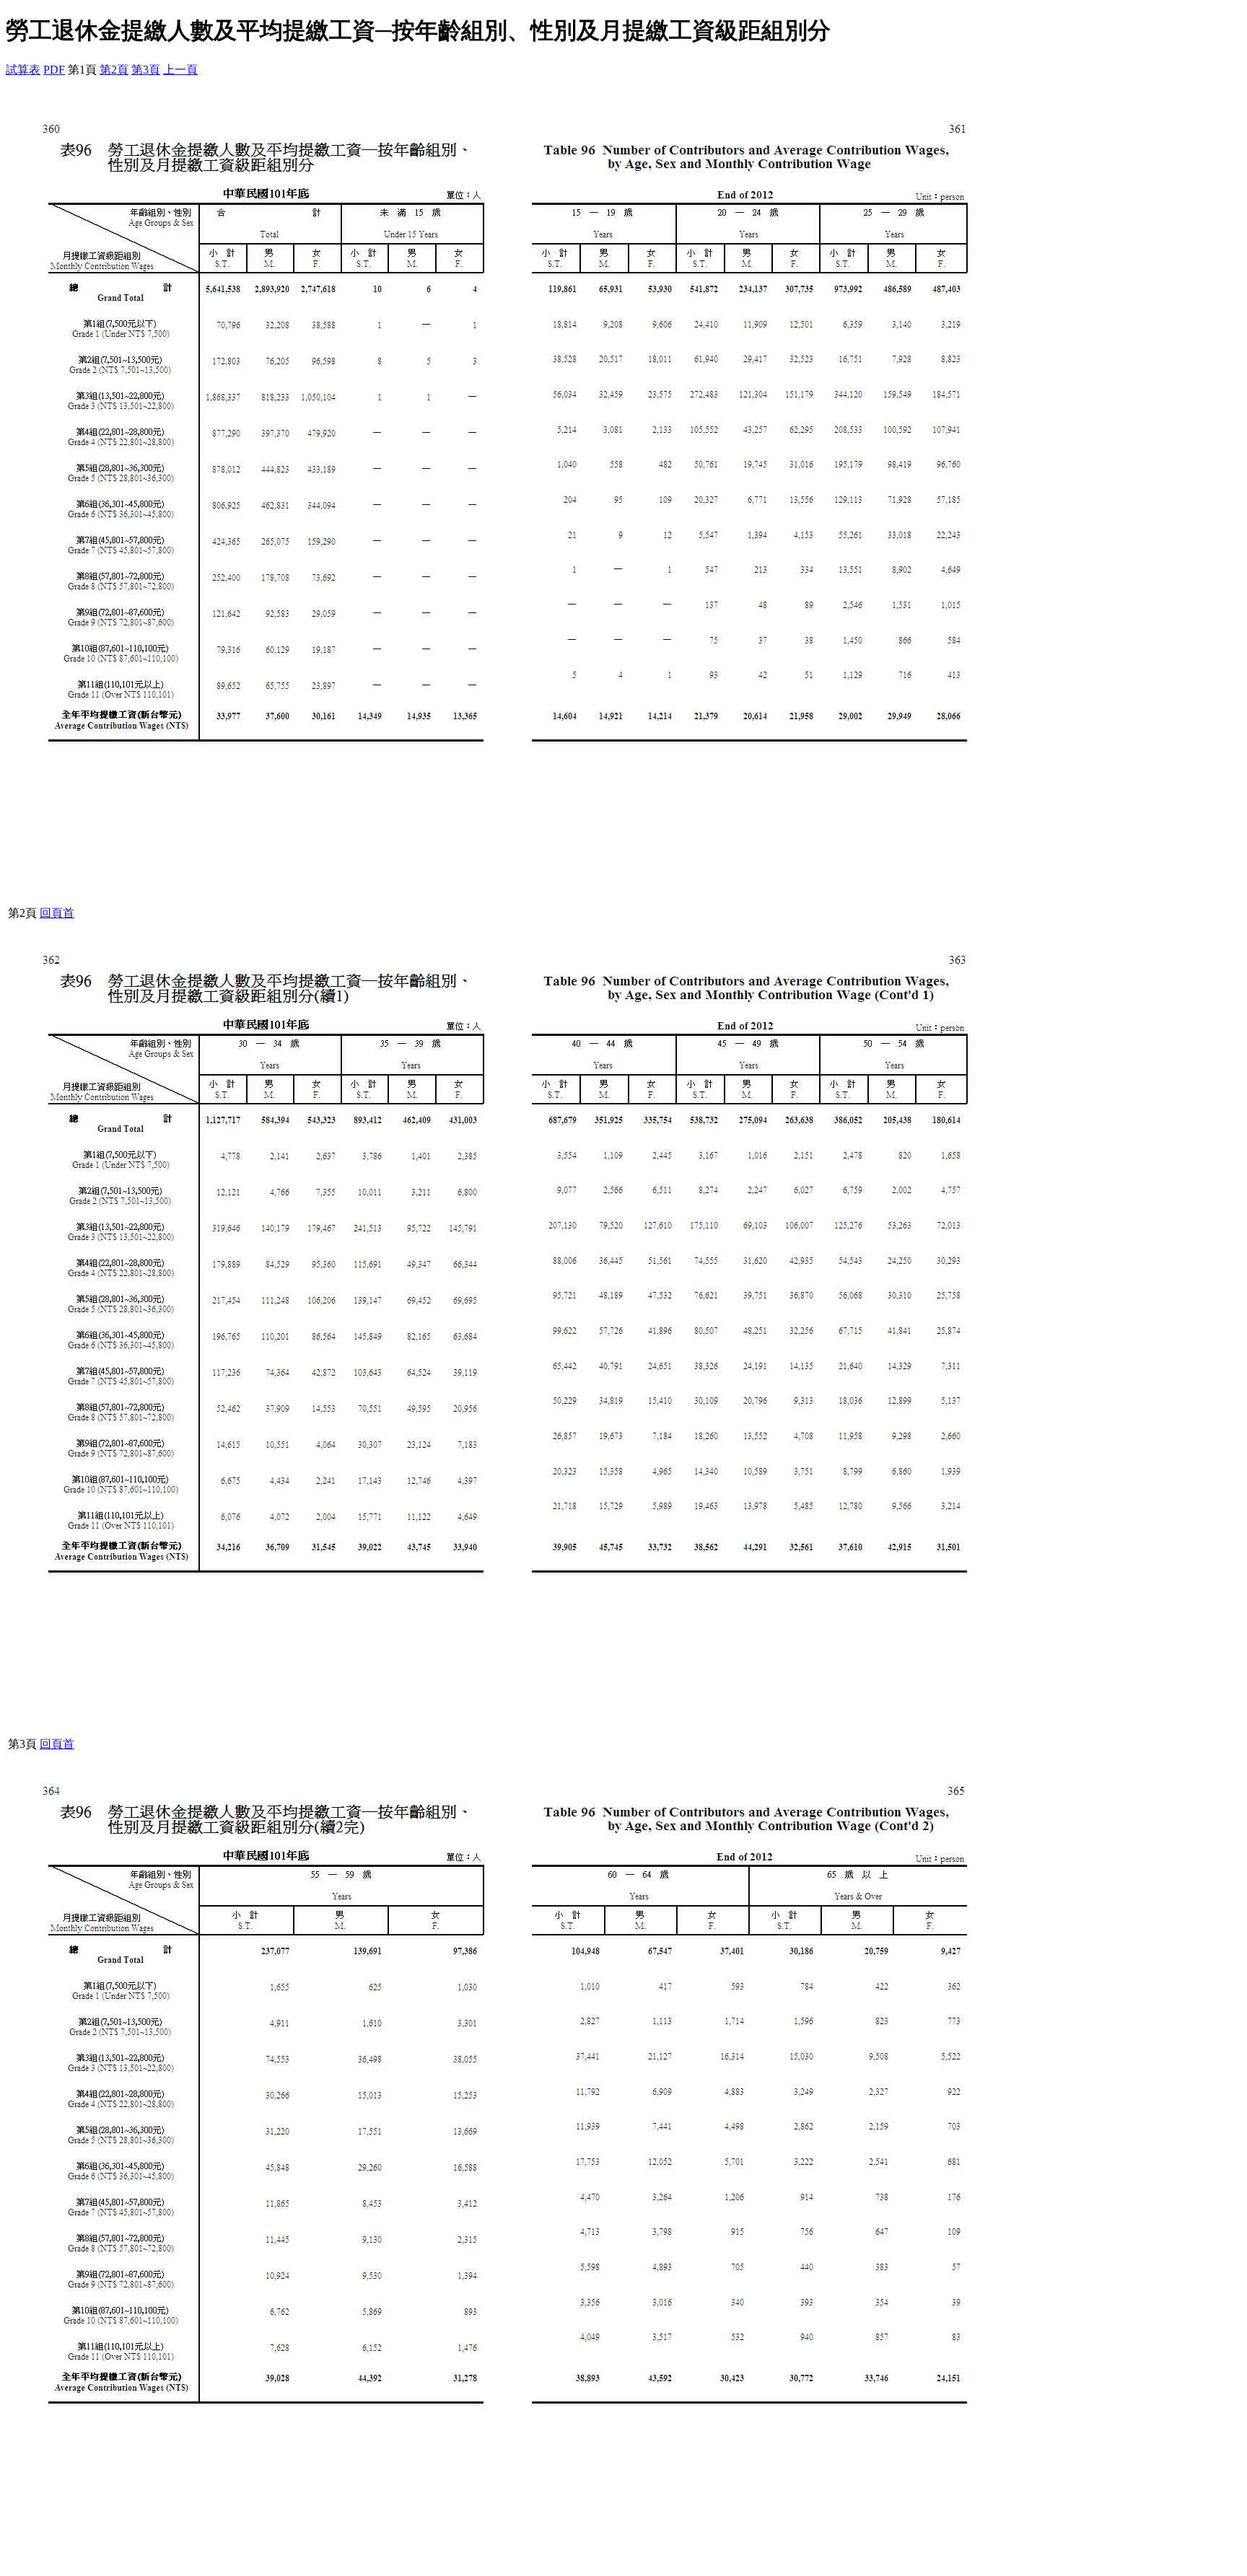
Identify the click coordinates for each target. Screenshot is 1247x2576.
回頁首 (57, 913)
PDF (54, 70)
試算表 (23, 70)
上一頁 (180, 70)
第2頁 (114, 70)
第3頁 (146, 70)
